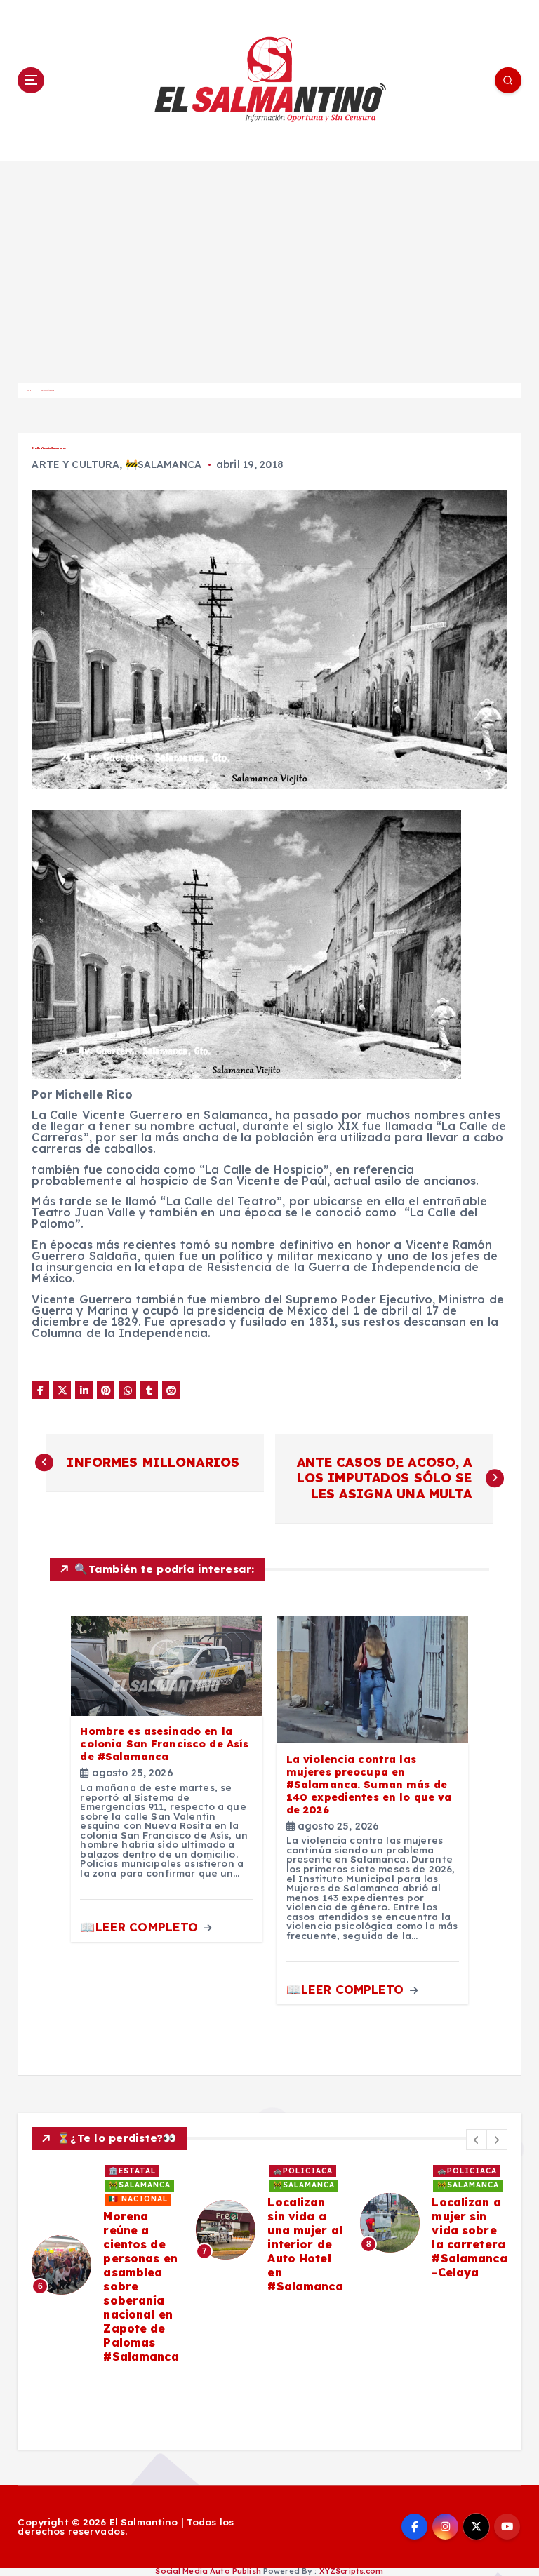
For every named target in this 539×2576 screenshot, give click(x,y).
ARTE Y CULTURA (75, 464)
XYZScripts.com (352, 2571)
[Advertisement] (269, 266)
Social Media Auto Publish (208, 2571)
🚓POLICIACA (303, 2171)
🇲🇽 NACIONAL (138, 2199)
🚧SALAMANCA (164, 464)
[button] (477, 2140)
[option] (105, 2265)
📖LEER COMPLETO (141, 1927)
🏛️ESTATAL (132, 2171)
